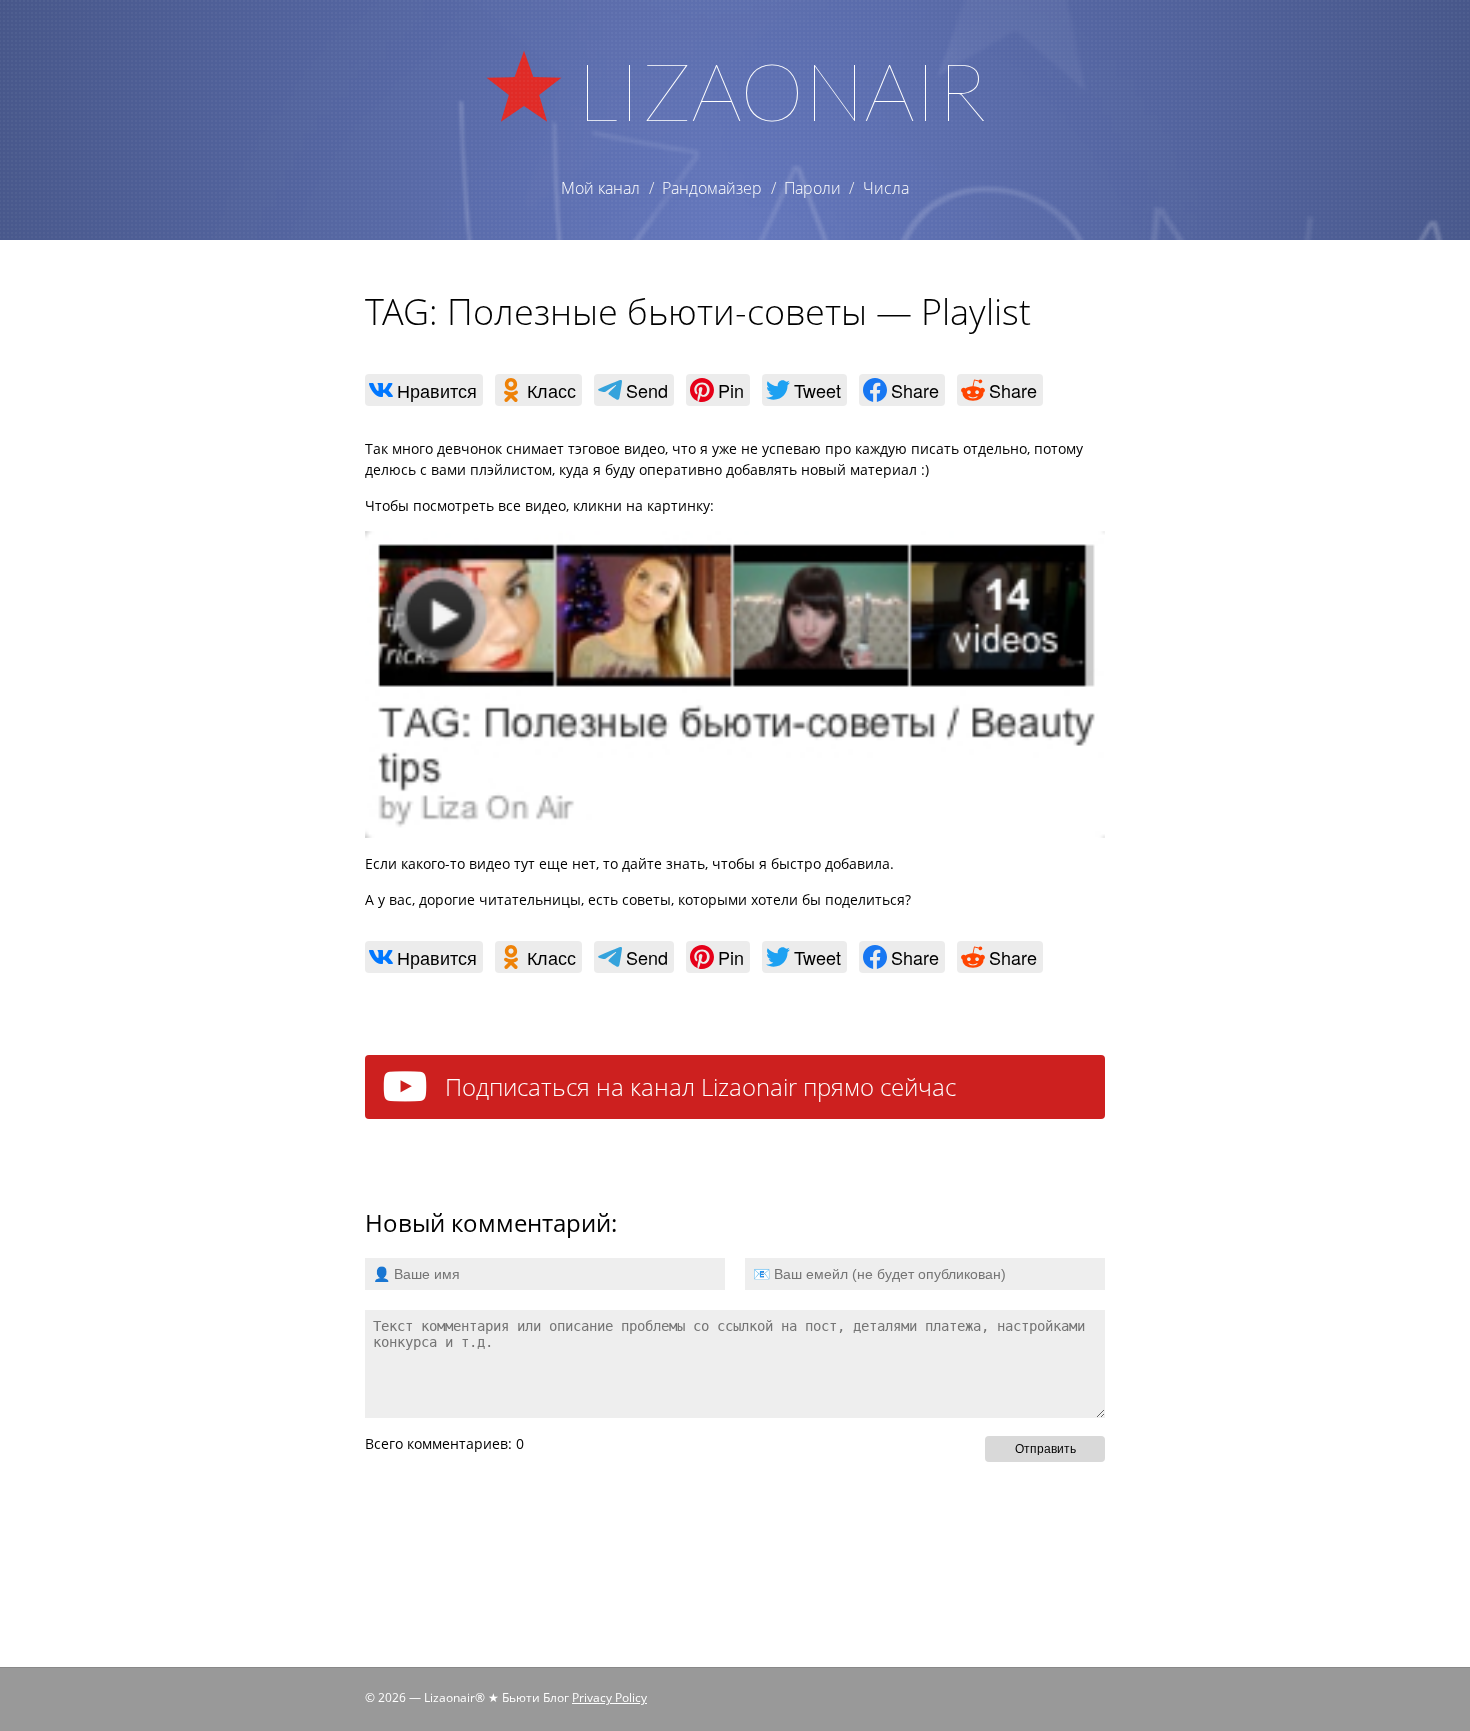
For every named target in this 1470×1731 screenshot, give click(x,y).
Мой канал (600, 188)
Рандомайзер (712, 188)
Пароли (812, 188)
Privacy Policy (609, 1697)
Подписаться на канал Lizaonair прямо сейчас (700, 1086)
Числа (886, 188)
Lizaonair (781, 90)
